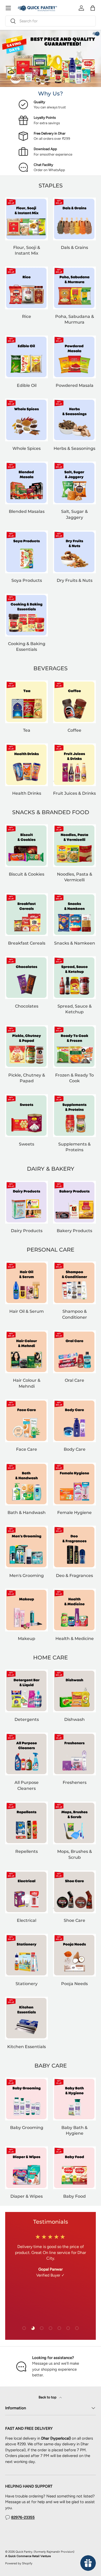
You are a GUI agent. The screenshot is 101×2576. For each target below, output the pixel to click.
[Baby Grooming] (27, 2099)
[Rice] (27, 288)
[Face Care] (27, 1421)
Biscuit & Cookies (27, 874)
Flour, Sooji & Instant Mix (27, 250)
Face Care (27, 1449)
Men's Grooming (27, 1575)
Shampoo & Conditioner (75, 1314)
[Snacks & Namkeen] (74, 915)
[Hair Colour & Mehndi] (27, 1352)
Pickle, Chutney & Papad (27, 1078)
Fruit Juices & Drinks (74, 793)
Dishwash (74, 1719)
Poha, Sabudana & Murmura (75, 319)
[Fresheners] (74, 1754)
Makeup (27, 1638)
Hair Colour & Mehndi (27, 1383)
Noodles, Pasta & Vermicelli (75, 877)
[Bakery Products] (74, 1202)
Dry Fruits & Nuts (75, 580)
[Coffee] (74, 702)
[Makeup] (27, 1610)
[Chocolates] (27, 978)
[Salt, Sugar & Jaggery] (74, 483)
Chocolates (27, 1006)
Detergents (27, 1719)
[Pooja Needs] (74, 1955)
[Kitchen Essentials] (27, 2018)
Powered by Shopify (19, 2563)
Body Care (75, 1449)
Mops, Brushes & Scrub (75, 1854)
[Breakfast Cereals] (27, 915)
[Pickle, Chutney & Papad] (27, 1047)
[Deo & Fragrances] (74, 1547)
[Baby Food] (74, 2168)
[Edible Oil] (27, 357)
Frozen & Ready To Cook (74, 1078)
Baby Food (74, 2196)
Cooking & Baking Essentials (27, 646)
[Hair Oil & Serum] (27, 1283)
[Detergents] (27, 1691)
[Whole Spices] (27, 420)
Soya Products (27, 580)
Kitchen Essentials (27, 2047)
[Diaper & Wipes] (27, 2168)
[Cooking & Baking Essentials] (27, 615)
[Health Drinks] (27, 765)
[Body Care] (74, 1421)
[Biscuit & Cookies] (27, 846)
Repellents (27, 1851)
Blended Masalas (27, 511)
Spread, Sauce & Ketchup (75, 1009)
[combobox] (51, 21)
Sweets (27, 1144)
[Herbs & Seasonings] (74, 420)
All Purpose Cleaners (27, 1785)
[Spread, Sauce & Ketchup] (74, 978)
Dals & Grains (74, 247)
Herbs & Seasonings (74, 448)
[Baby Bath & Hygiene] (74, 2099)
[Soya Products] (27, 552)
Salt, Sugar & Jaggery (74, 514)
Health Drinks (27, 793)
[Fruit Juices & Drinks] (74, 765)
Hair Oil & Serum (27, 1311)
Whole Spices (27, 448)
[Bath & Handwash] (27, 1484)
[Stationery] (27, 1955)
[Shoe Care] (74, 1892)
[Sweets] (27, 1116)
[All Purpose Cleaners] (27, 1754)
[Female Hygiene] (74, 1484)
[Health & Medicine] (74, 1610)
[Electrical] (27, 1892)
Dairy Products (27, 1231)
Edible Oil (27, 385)
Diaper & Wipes (27, 2196)
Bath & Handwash (27, 1512)
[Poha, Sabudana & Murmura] (74, 288)
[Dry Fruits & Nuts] (74, 552)
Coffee (74, 730)
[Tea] (27, 702)
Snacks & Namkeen (75, 943)
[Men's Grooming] (27, 1547)
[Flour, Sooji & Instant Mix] (27, 219)
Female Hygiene (74, 1512)
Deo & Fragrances (74, 1575)
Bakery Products (74, 1231)
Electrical (27, 1920)
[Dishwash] (74, 1691)
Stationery (27, 1984)
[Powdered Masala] (74, 357)
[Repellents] (27, 1823)
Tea (27, 730)
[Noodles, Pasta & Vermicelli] (74, 846)
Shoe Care (74, 1920)
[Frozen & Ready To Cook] (74, 1047)
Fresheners (75, 1782)
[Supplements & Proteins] (74, 1116)
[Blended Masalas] (27, 483)
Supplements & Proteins (74, 1147)
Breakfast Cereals (27, 943)
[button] (93, 8)
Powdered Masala (75, 385)
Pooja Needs (74, 1984)
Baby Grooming (27, 2127)
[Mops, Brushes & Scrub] (74, 1823)
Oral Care (74, 1380)
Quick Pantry (24, 2552)
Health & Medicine (75, 1638)
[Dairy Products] (27, 1202)
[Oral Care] (74, 1352)
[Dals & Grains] (74, 219)
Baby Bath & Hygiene (74, 2130)
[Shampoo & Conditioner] (74, 1283)
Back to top (48, 2397)
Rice (27, 316)
